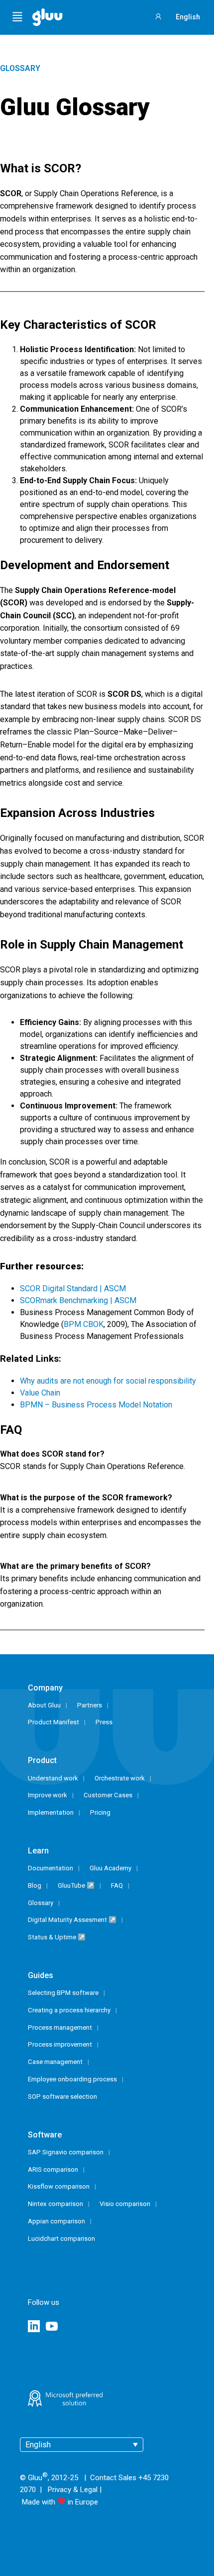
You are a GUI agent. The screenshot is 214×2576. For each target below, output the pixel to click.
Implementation (51, 1812)
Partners (90, 1705)
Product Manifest (53, 1722)
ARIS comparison (53, 2170)
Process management (60, 2027)
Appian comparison (56, 2221)
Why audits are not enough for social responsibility (108, 1381)
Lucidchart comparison (61, 2239)
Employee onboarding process (72, 2079)
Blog (35, 1885)
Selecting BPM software (63, 1993)
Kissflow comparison (59, 2186)
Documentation (51, 1868)
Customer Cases (108, 1795)
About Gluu (44, 1705)
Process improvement (60, 2044)
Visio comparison (125, 2204)
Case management (55, 2062)
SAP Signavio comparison (66, 2152)
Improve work (48, 1795)
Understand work (53, 1778)
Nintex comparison (55, 2204)
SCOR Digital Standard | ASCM (73, 1288)
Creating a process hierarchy (69, 2010)
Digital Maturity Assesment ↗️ (72, 1920)
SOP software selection (62, 2097)
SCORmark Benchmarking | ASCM (78, 1300)
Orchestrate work (120, 1778)
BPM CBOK (84, 1324)
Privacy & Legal (73, 2490)
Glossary (20, 68)
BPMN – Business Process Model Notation (96, 1405)
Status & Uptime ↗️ (57, 1937)
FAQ (117, 1885)
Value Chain (40, 1393)
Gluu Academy (110, 1868)
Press (104, 1722)
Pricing (100, 1812)
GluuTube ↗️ (76, 1885)
